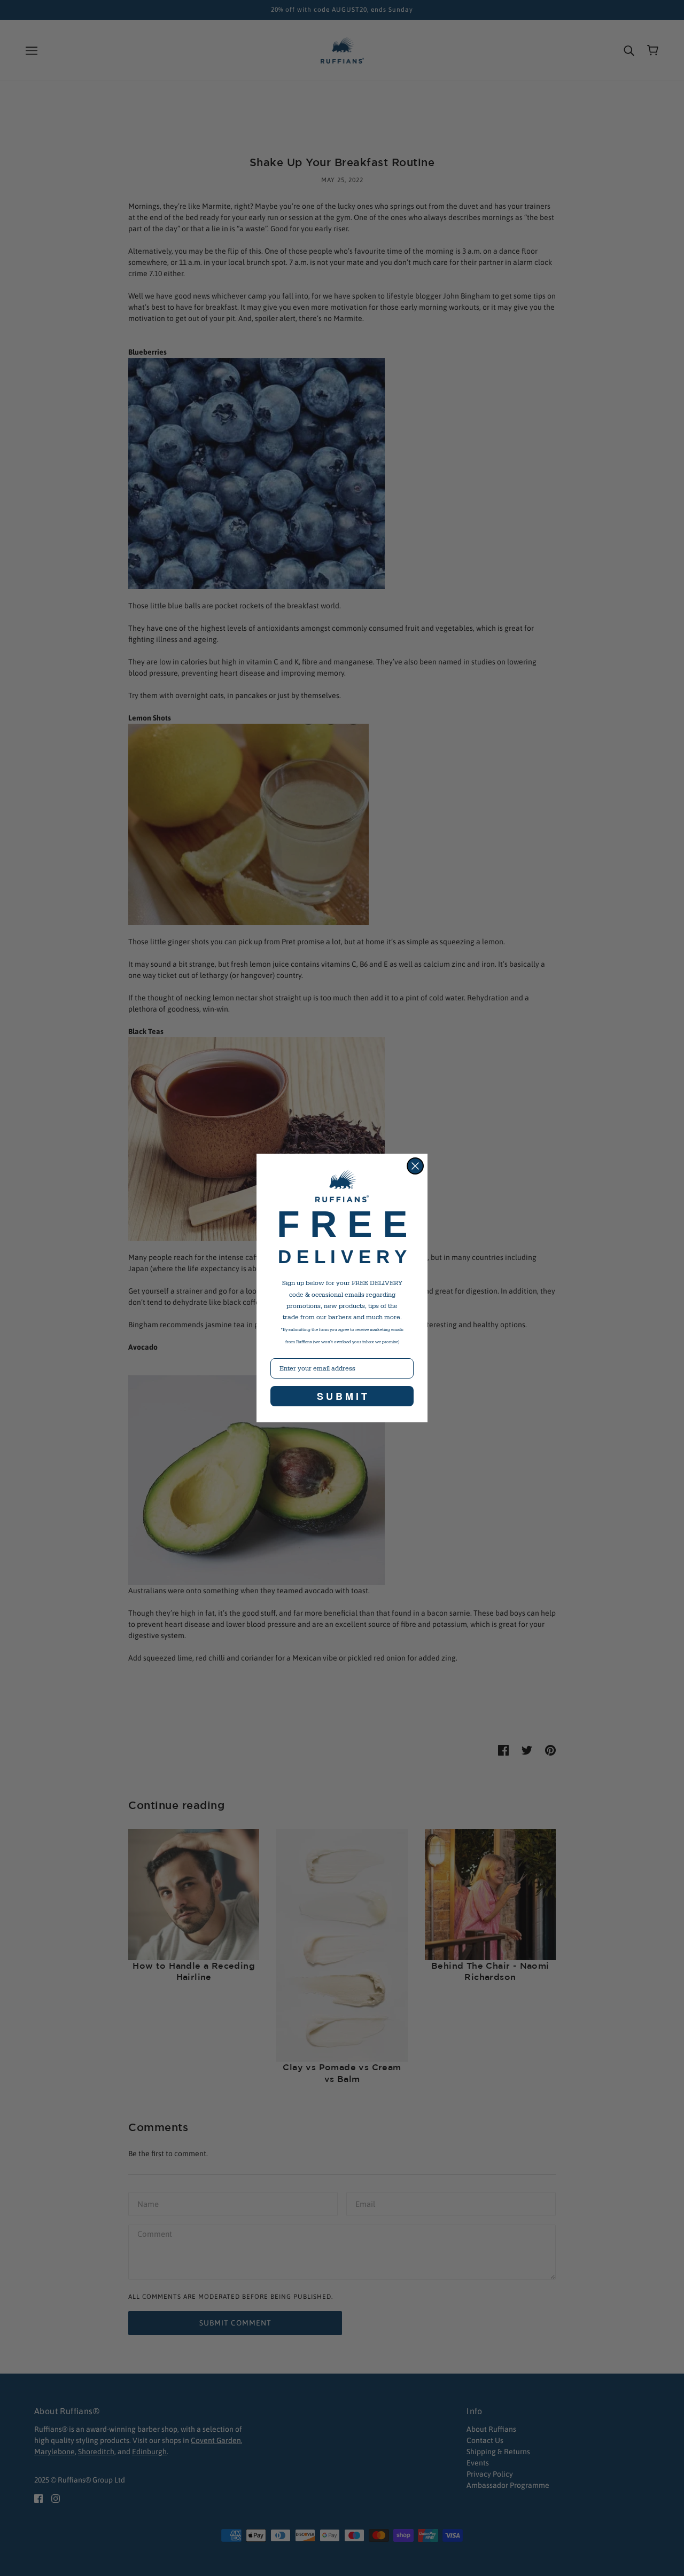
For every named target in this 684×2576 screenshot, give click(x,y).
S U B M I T (342, 1396)
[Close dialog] (415, 1166)
